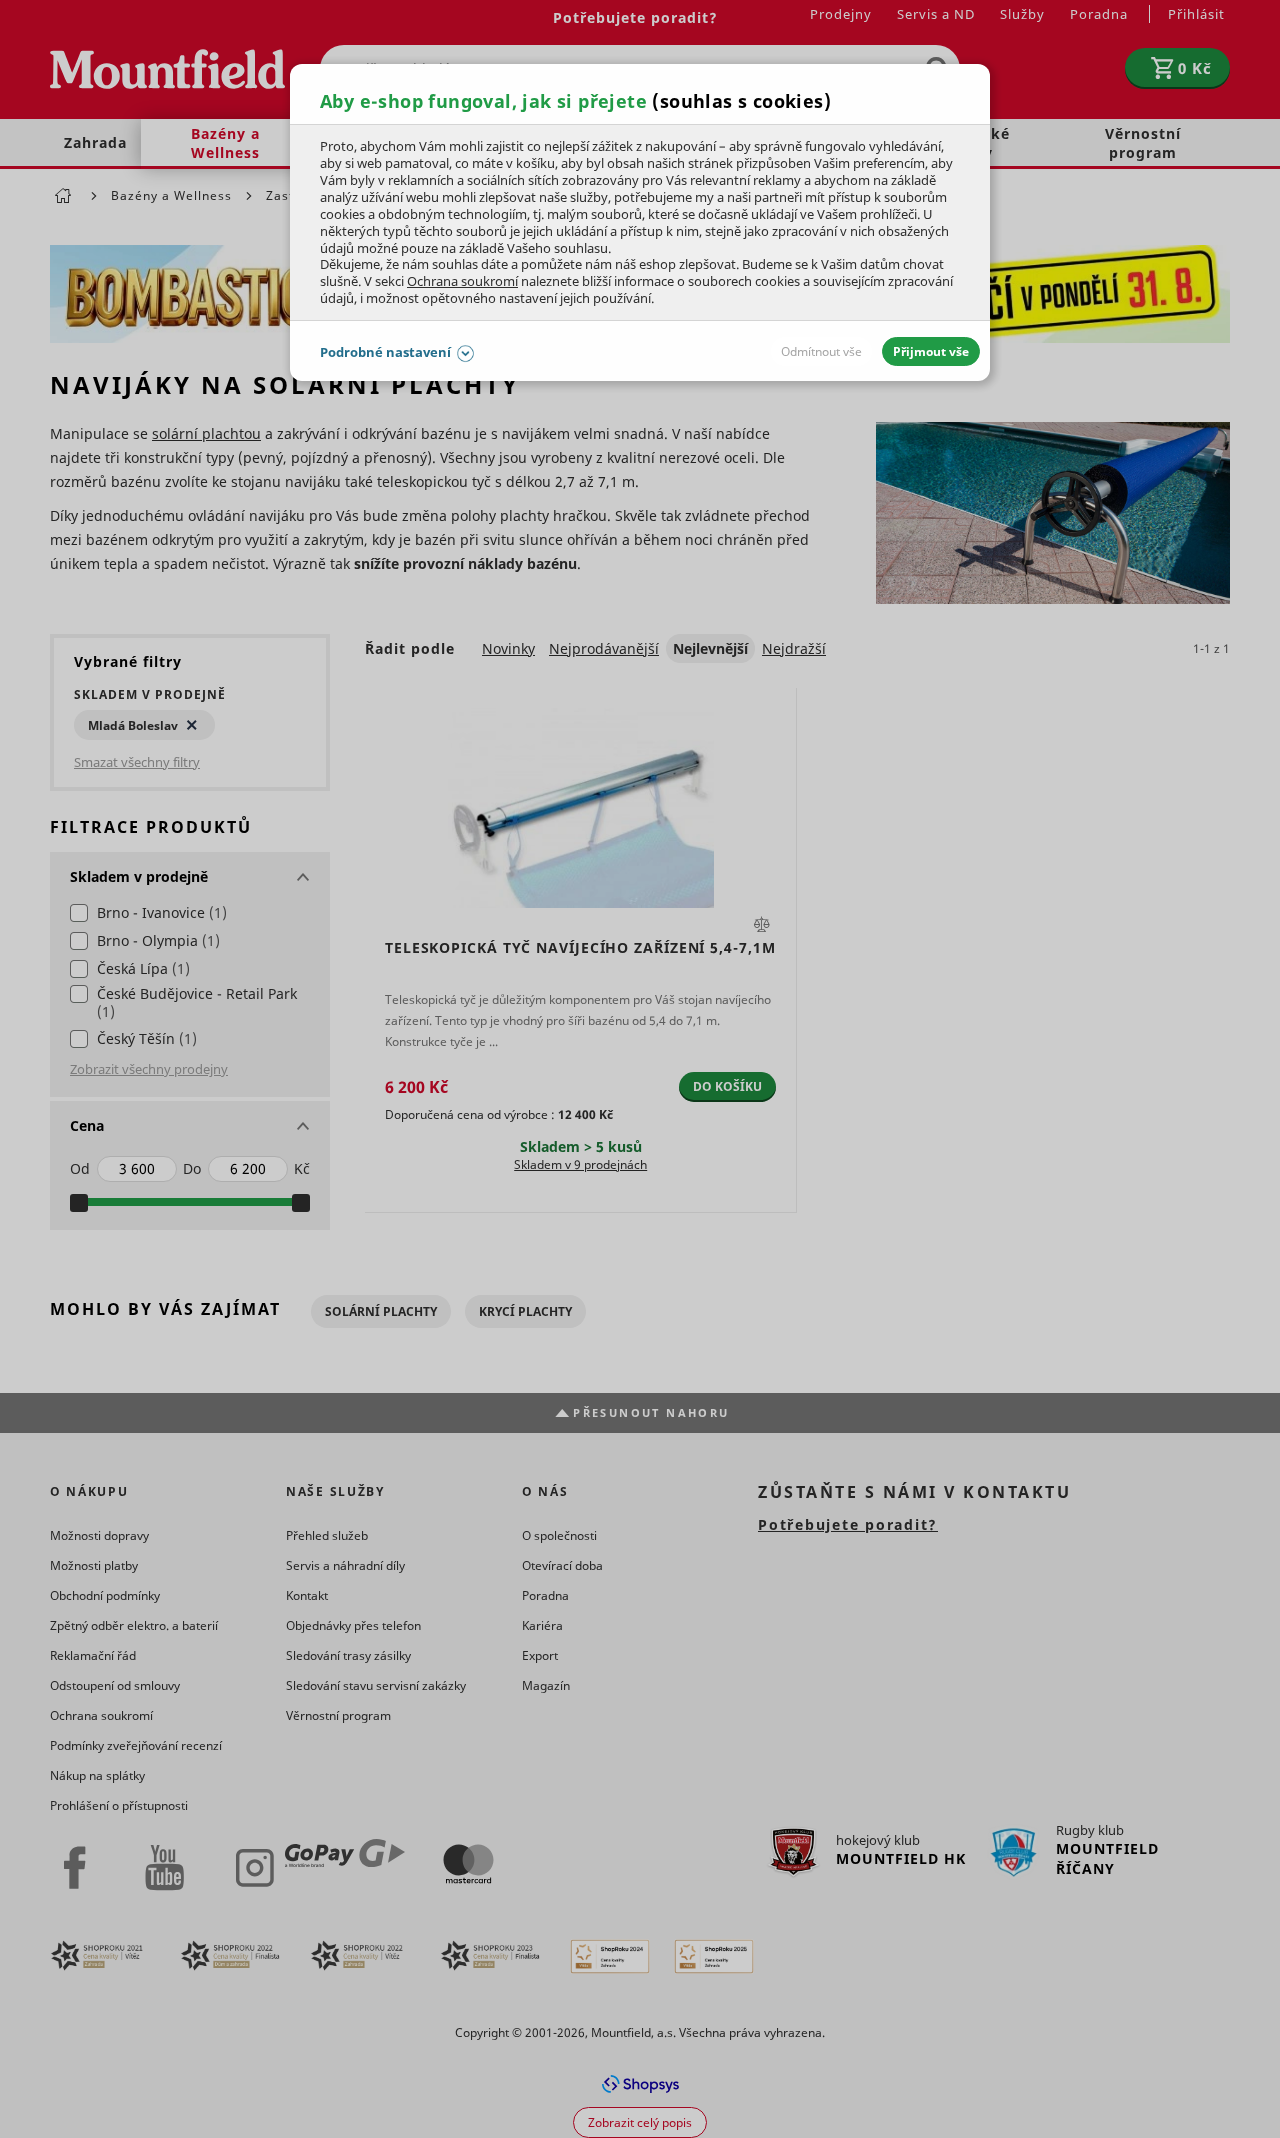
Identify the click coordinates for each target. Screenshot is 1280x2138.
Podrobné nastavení (385, 352)
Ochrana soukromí (462, 281)
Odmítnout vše (821, 351)
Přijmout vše (931, 351)
